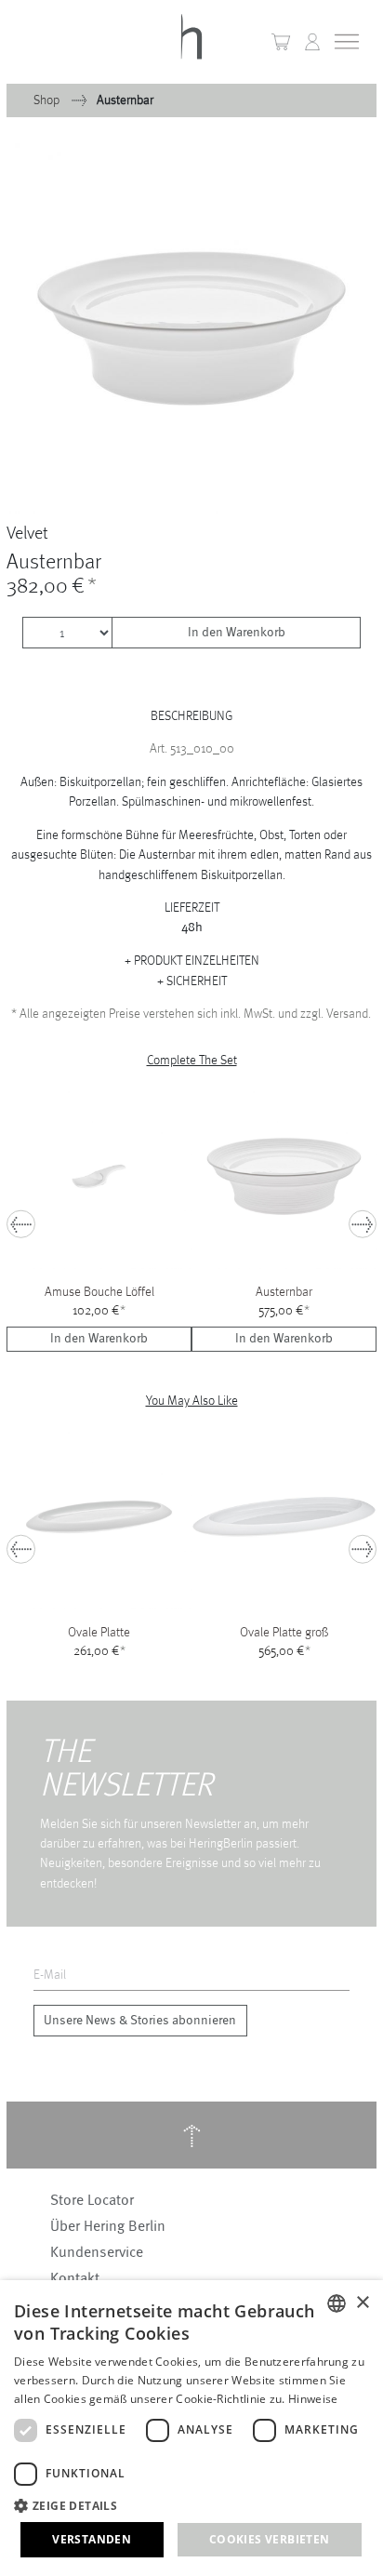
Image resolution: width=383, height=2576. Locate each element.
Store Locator (92, 2200)
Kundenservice (97, 2252)
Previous (21, 1225)
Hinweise (313, 2399)
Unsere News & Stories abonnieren (140, 2021)
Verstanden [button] (92, 2539)
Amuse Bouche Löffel (99, 1291)
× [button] (362, 2303)
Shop (48, 100)
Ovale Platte (99, 1632)
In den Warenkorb (237, 633)
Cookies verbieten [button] (270, 2539)
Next (363, 1225)
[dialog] (191, 2428)
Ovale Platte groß (284, 1632)
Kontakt (75, 2278)
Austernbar (284, 1291)
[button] (312, 42)
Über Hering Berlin (108, 2226)
